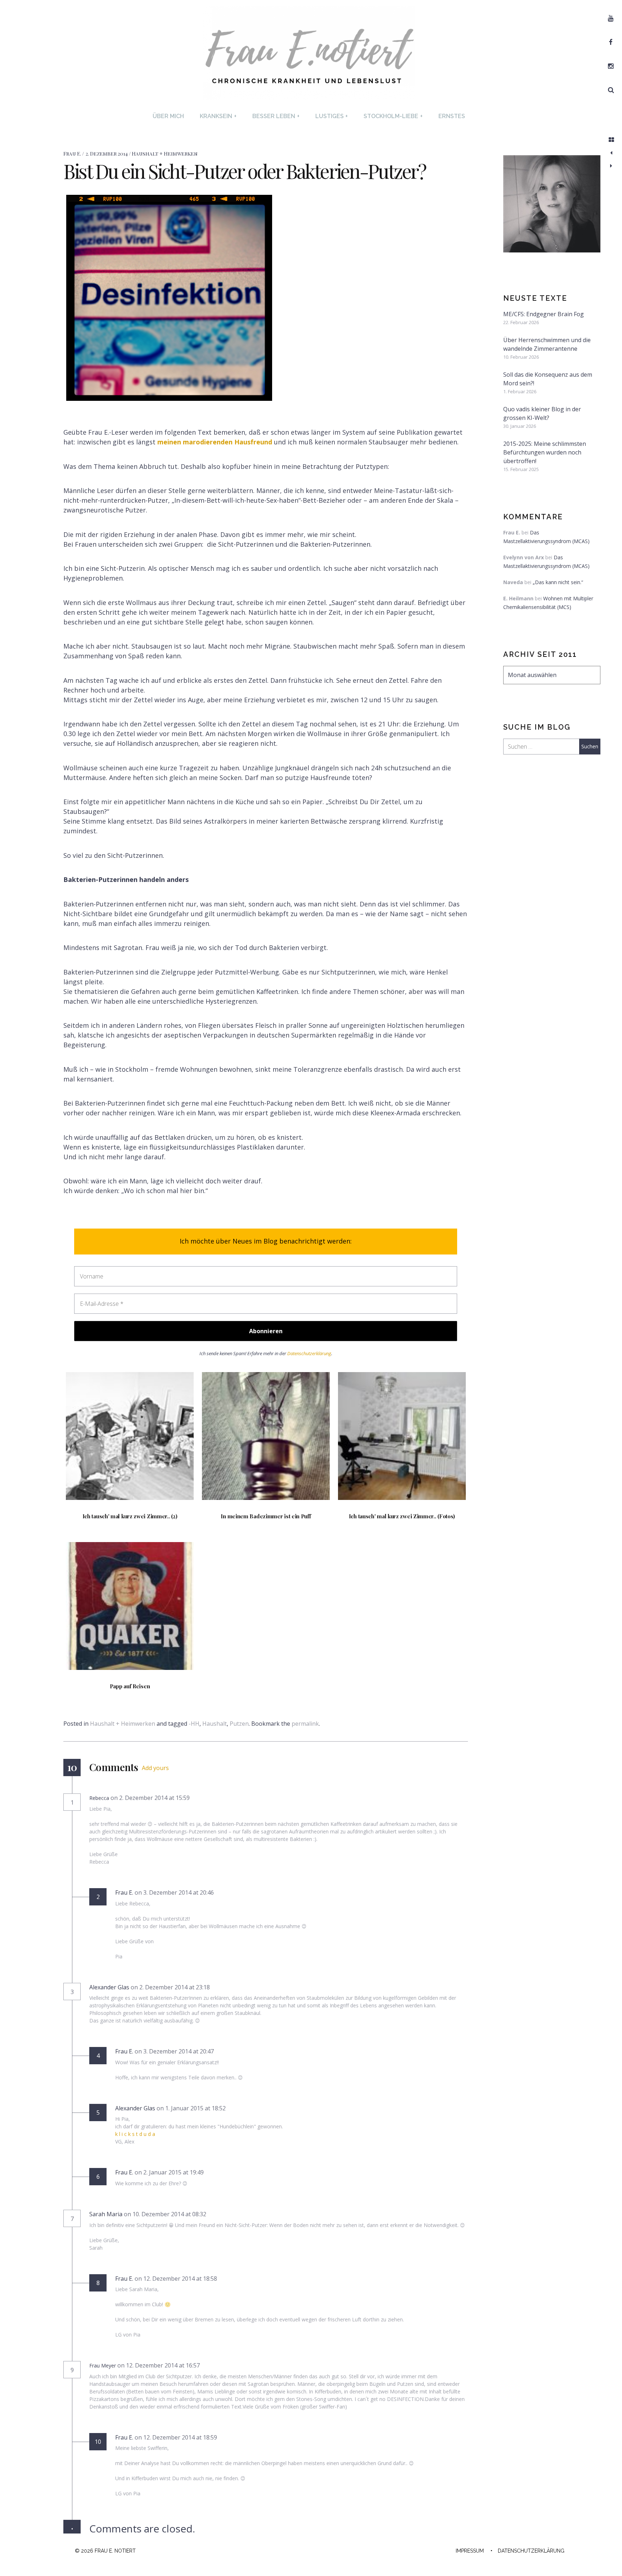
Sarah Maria (106, 2214)
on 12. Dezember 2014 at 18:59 (177, 2437)
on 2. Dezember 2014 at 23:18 (171, 1987)
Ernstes (452, 116)
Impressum (470, 2551)
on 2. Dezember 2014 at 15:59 (151, 1798)
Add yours (155, 1768)
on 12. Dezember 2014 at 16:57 (159, 2365)
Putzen (239, 1724)
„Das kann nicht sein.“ (558, 582)
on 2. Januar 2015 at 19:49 (170, 2172)
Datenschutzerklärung (309, 1354)
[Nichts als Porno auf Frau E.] (611, 166)
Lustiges (332, 116)
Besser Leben (276, 116)
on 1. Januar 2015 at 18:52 (192, 2108)
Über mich (168, 116)
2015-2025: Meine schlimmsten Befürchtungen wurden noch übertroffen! (545, 452)
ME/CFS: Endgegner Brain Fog (544, 314)
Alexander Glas (109, 1987)
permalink (305, 1724)
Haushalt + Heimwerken (165, 154)
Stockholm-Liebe (393, 116)
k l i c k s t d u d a (135, 2134)
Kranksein (218, 116)
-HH (194, 1724)
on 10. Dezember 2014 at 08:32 (166, 2214)
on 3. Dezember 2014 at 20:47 (175, 2051)
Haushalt (215, 1724)
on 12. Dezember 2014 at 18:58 (177, 2279)
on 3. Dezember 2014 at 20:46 (175, 1892)
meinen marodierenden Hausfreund (215, 442)
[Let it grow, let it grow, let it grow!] (611, 153)
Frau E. (73, 154)
